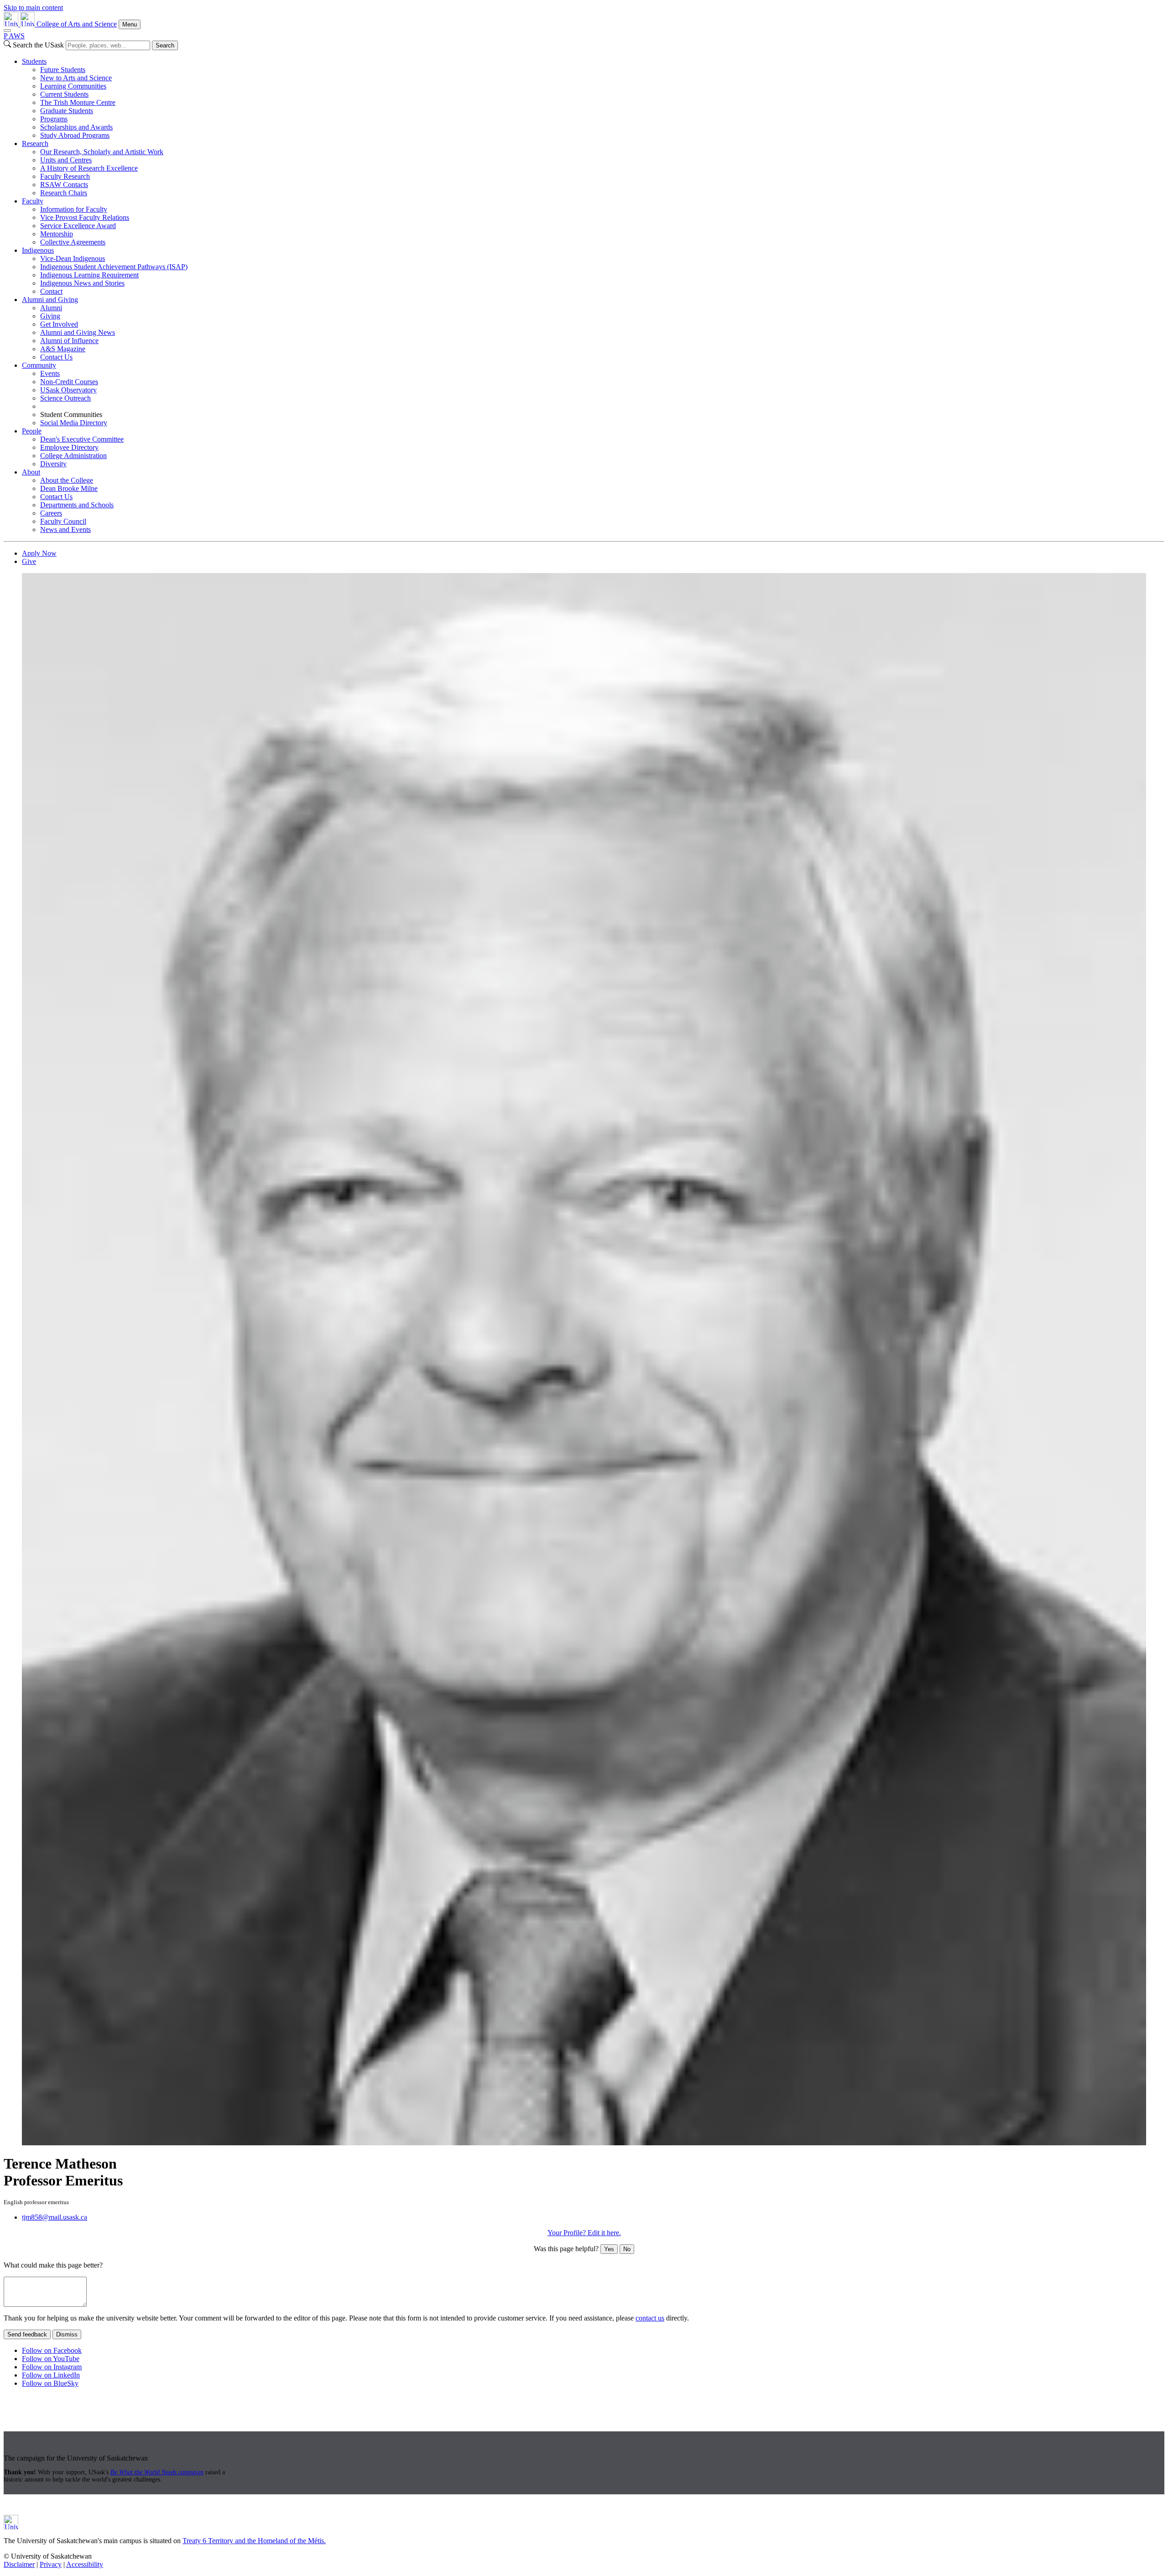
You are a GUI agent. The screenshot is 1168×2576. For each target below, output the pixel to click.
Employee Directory (69, 447)
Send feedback (27, 2334)
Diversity (53, 464)
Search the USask (38, 45)
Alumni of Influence (69, 341)
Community (39, 365)
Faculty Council (63, 521)
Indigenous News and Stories (82, 283)
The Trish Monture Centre (78, 102)
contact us (650, 2318)
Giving (50, 316)
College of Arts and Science (77, 24)
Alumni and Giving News (78, 332)
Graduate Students (67, 111)
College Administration (73, 456)
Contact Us (56, 357)
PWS (14, 36)
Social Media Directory (74, 423)
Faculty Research (65, 176)
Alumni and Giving (50, 300)
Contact (51, 291)
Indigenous (38, 250)
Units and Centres (66, 160)
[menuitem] (593, 99)
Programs (54, 119)
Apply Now (39, 553)
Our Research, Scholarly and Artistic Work (102, 152)
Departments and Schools (77, 505)
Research (35, 143)
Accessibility (85, 2564)
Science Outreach (65, 398)
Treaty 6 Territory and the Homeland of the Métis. (254, 2541)
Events (50, 373)
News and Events (65, 529)
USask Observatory (68, 390)
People (32, 431)
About (31, 472)
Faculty (33, 201)
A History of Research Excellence (89, 168)
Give (29, 561)
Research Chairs (64, 193)
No (627, 2249)
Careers (51, 513)
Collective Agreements (73, 242)
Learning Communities (73, 86)
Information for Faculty (74, 209)
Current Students (64, 94)
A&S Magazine (63, 349)
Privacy (51, 2564)
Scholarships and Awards (76, 127)
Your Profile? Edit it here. (584, 2233)
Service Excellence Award (78, 226)
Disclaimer (19, 2564)
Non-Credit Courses (69, 382)
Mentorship (57, 234)
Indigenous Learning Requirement (89, 275)
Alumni (51, 308)
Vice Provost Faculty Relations (85, 217)
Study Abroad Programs (75, 135)
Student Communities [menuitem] (71, 415)
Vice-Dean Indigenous (73, 258)
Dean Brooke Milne (69, 488)
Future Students (63, 70)
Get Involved (59, 324)
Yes (609, 2249)
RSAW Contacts (64, 185)
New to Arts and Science (76, 78)
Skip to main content (33, 8)
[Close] (7, 31)
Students (34, 61)
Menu (130, 24)
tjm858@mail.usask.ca (55, 2217)
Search (165, 45)
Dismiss (67, 2334)
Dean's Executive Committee (82, 439)
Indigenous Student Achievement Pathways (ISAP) (114, 267)
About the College (67, 480)
